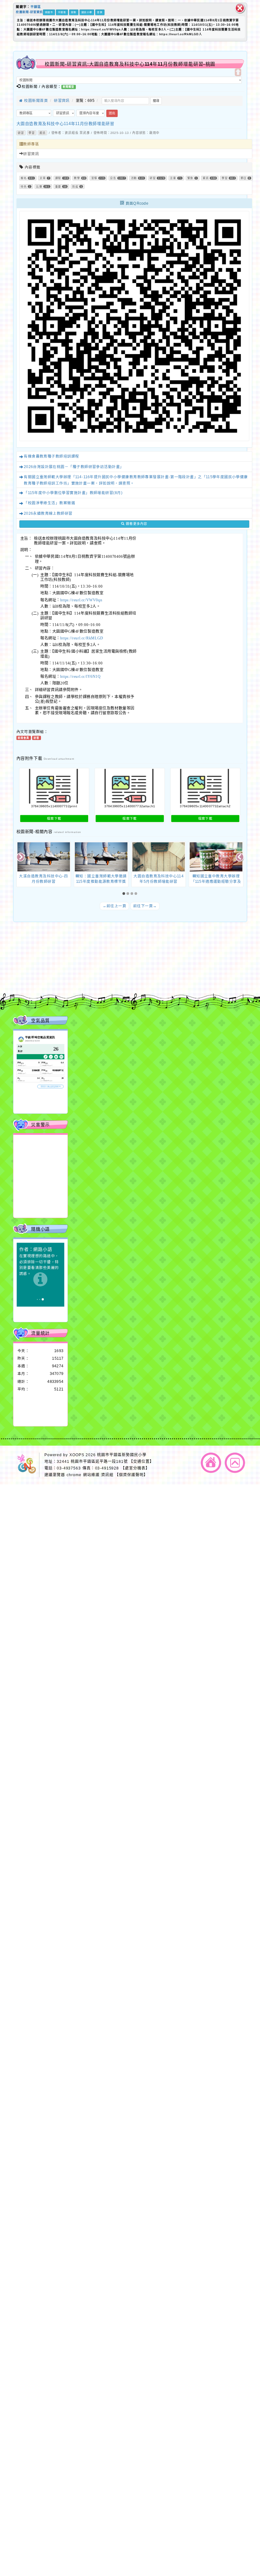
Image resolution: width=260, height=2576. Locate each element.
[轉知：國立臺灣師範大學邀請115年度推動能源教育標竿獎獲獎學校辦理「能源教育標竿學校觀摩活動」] (101, 857)
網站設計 (71, 974)
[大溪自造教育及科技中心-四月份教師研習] (44, 857)
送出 (112, 113)
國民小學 (87, 12)
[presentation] (21, 858)
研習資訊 (62, 100)
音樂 (100, 12)
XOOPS (77, 1455)
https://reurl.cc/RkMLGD (82, 638)
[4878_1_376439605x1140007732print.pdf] (54, 786)
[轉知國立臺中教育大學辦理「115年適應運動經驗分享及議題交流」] (216, 857)
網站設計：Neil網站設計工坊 (27, 970)
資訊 (42, 133)
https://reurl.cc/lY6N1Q (80, 677)
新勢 (74, 12)
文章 (43, 178)
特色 (24, 186)
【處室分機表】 (135, 1468)
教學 (77, 178)
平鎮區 (36, 7)
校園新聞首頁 (35, 100)
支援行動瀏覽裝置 (175, 963)
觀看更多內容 (136, 524)
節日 (244, 178)
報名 (24, 178)
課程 (58, 178)
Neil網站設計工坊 (97, 974)
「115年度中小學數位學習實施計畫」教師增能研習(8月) (73, 493)
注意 (173, 178)
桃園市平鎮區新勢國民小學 (122, 1455)
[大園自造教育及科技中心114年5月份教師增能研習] (159, 857)
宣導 (94, 178)
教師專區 (31, 144)
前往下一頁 (145, 906)
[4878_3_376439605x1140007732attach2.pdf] (205, 786)
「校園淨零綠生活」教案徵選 (49, 503)
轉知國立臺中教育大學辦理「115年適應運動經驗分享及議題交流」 (216, 882)
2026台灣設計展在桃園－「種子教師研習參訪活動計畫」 (74, 467)
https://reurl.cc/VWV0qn (81, 600)
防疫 (75, 186)
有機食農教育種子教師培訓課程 (51, 456)
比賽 (39, 186)
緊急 (190, 178)
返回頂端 (235, 1463)
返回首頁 (211, 1463)
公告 (113, 178)
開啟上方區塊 (238, 72)
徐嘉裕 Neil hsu (99, 980)
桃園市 (49, 12)
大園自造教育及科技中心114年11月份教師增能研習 (65, 123)
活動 (134, 178)
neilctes (77, 957)
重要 (58, 186)
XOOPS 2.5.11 (87, 968)
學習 (32, 133)
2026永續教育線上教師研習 (48, 513)
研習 (21, 133)
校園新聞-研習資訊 (29, 12)
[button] (124, 894)
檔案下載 (54, 818)
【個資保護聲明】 (131, 1475)
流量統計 (40, 1333)
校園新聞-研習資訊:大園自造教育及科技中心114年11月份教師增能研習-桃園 (130, 64)
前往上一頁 (115, 906)
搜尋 (156, 101)
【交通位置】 (141, 1461)
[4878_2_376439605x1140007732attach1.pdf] (130, 786)
